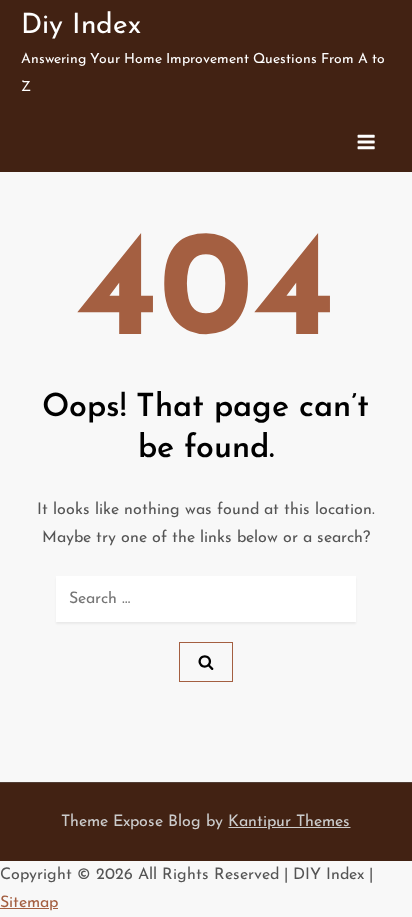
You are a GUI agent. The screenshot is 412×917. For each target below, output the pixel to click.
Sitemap (29, 903)
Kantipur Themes (289, 822)
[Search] (206, 662)
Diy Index (81, 26)
